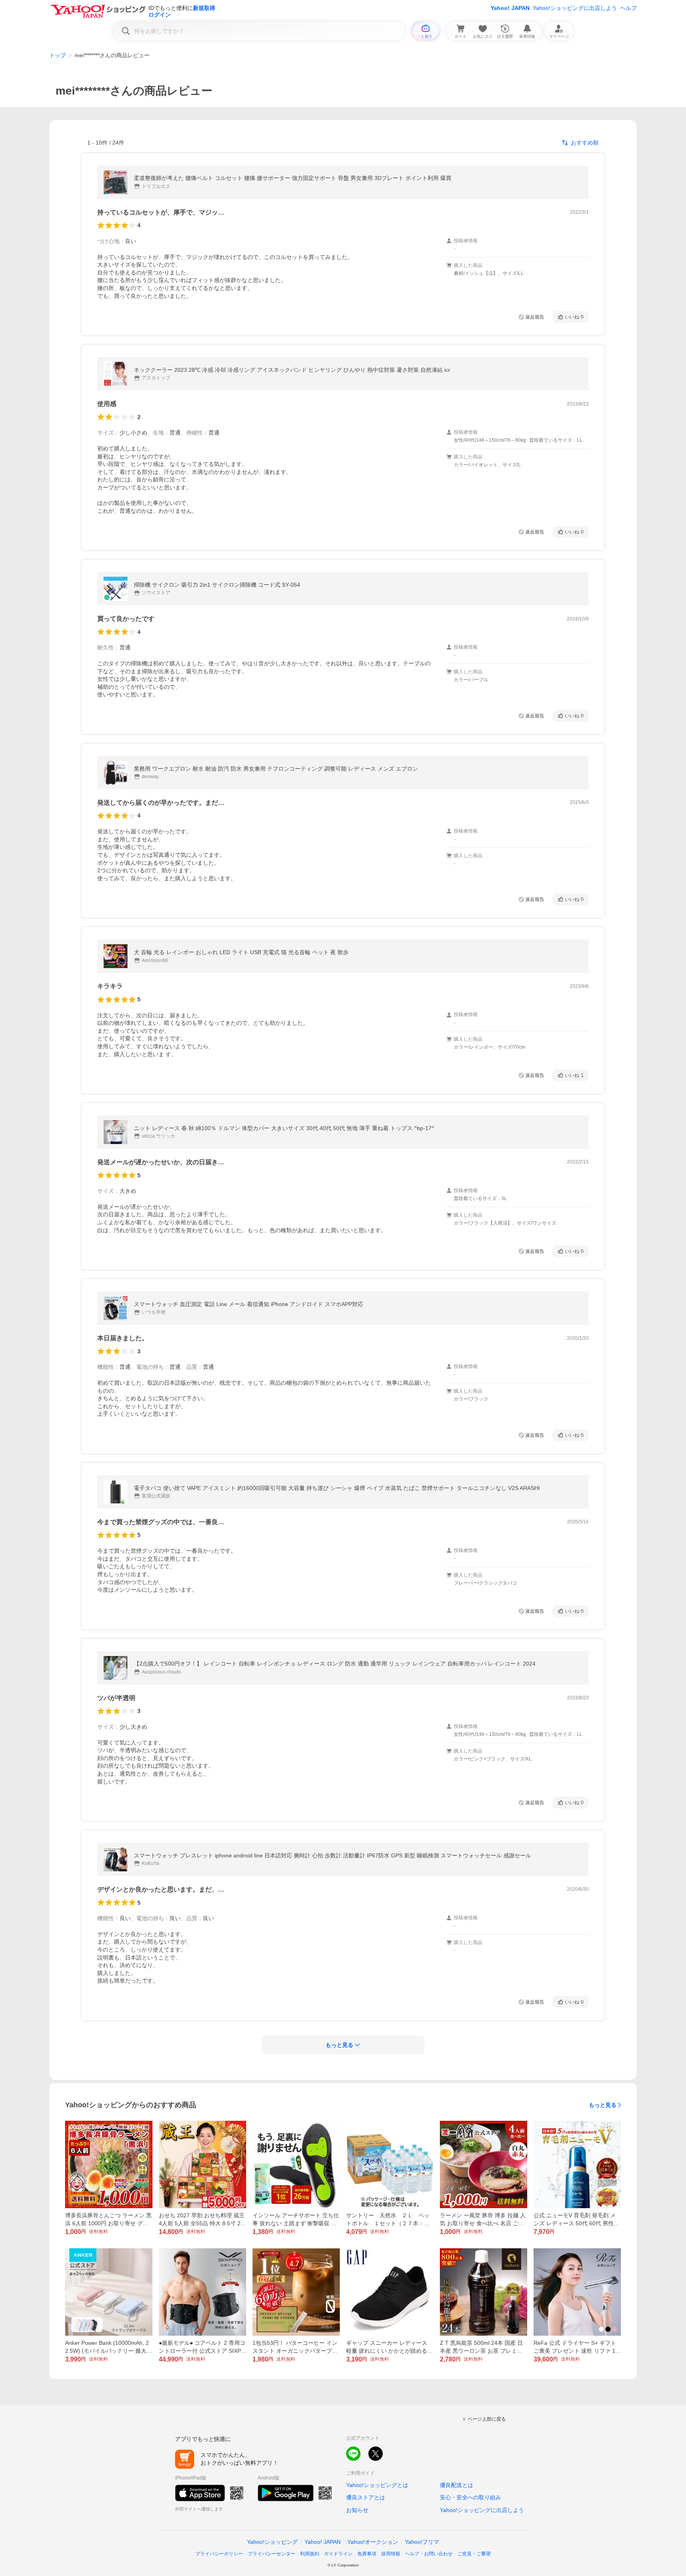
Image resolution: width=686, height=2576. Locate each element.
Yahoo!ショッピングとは (377, 2485)
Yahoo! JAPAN (510, 8)
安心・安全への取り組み (470, 2497)
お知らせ (357, 2510)
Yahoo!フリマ (422, 2542)
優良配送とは (457, 2485)
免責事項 (367, 2554)
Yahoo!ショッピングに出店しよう (575, 8)
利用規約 (310, 2554)
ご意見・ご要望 (474, 2554)
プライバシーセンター (272, 2554)
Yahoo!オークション (373, 2542)
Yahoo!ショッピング (272, 2542)
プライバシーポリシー (219, 2554)
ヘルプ (628, 8)
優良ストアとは (366, 2497)
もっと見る (603, 2105)
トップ (58, 55)
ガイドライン (338, 2554)
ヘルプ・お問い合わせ (429, 2554)
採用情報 (391, 2554)
